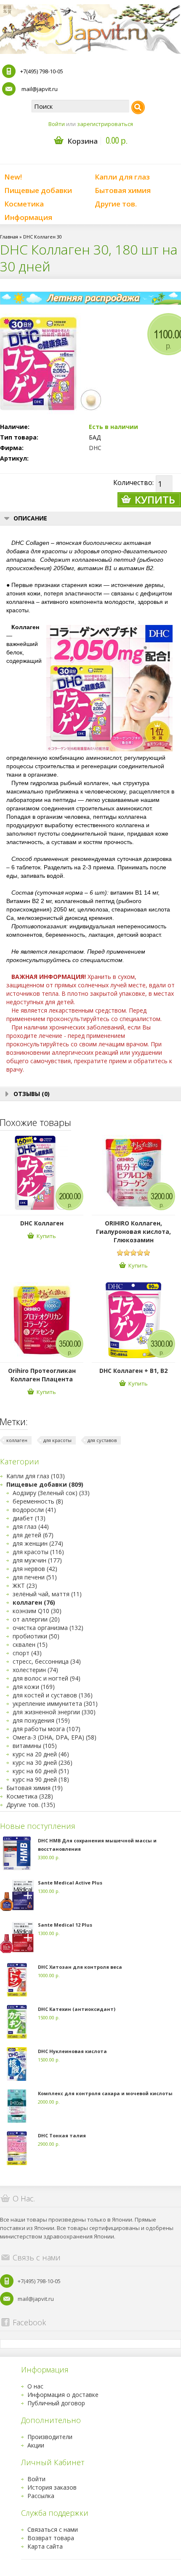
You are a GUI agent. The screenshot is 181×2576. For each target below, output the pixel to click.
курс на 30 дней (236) (43, 1762)
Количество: (133, 482)
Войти (57, 124)
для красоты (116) (38, 1552)
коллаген (17, 1440)
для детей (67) (33, 1535)
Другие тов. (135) (31, 1805)
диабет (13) (29, 1518)
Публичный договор (56, 2403)
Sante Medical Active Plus (70, 1883)
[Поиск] (138, 107)
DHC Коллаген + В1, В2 (133, 1371)
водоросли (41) (34, 1510)
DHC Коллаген (42, 1223)
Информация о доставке (63, 2395)
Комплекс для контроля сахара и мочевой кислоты (105, 2093)
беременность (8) (38, 1501)
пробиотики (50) (36, 1636)
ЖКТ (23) (25, 1586)
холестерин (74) (35, 1670)
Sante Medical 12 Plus (65, 1925)
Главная (9, 237)
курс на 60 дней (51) (41, 1771)
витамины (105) (35, 1746)
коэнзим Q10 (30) (37, 1611)
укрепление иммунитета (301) (55, 1703)
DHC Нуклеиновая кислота (72, 2051)
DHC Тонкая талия (62, 2135)
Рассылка (41, 2496)
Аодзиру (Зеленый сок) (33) (51, 1493)
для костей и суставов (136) (53, 1695)
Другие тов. (116, 204)
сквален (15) (30, 1645)
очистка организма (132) (48, 1628)
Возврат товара (51, 2538)
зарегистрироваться (105, 124)
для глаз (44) (31, 1527)
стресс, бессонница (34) (47, 1661)
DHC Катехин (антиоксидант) (77, 2009)
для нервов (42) (35, 1569)
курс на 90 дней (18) (41, 1779)
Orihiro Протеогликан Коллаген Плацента (42, 1375)
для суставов (102, 1440)
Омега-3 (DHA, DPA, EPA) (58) (55, 1737)
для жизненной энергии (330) (54, 1712)
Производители (50, 2437)
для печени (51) (35, 1577)
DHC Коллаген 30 (43, 237)
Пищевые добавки (38, 190)
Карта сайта (45, 2546)
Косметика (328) (30, 1796)
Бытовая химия (123, 190)
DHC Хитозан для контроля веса (80, 1967)
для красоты (57, 1440)
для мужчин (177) (37, 1560)
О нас (35, 2386)
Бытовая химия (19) (35, 1788)
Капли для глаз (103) (36, 1476)
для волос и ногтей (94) (47, 1678)
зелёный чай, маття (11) (47, 1594)
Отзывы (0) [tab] (32, 1094)
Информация (28, 217)
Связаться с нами (53, 2529)
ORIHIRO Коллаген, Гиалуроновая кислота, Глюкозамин (133, 1232)
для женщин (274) (38, 1543)
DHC (95, 448)
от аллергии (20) (36, 1619)
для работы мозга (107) (47, 1729)
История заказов (52, 2487)
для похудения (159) (41, 1720)
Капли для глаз (122, 177)
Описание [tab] (30, 518)
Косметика (24, 204)
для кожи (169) (34, 1687)
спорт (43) (27, 1653)
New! (13, 177)
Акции (36, 2445)
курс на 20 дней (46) (41, 1754)
